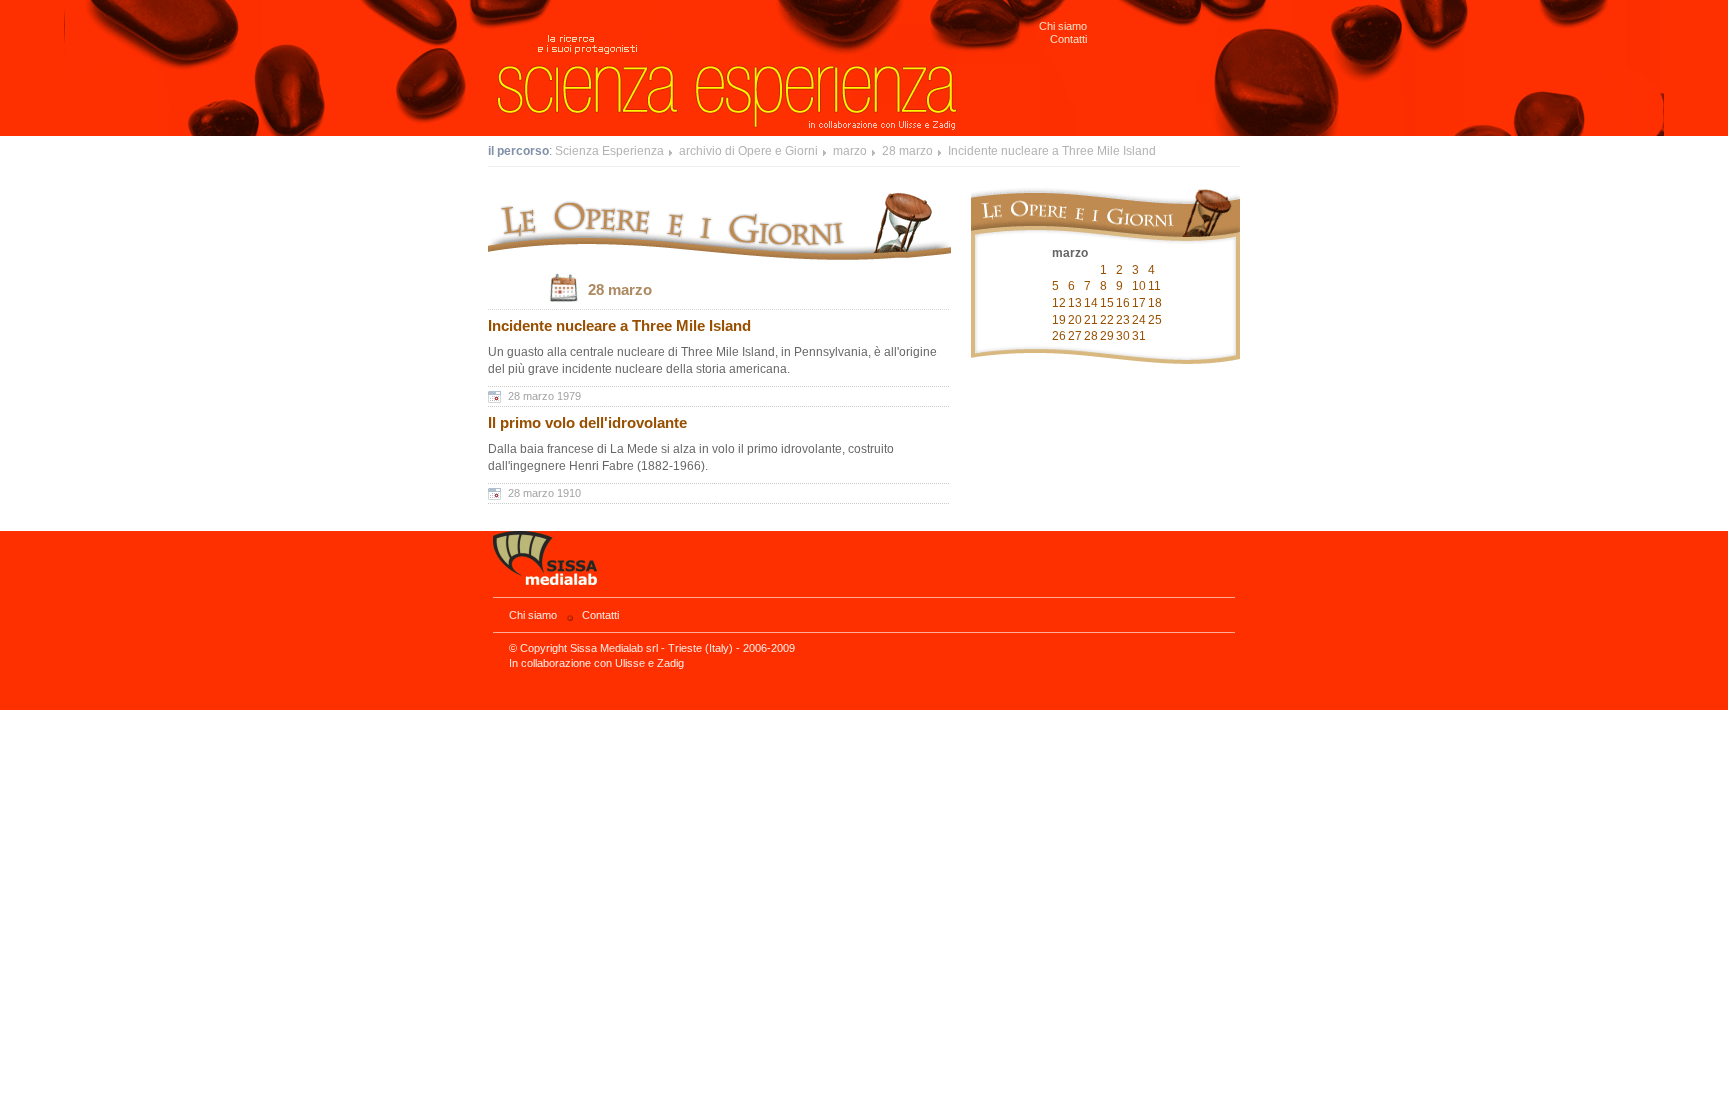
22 (1107, 320)
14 (1091, 303)
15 (1107, 303)
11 (1154, 286)
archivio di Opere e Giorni (748, 151)
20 (1075, 320)
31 (1139, 336)
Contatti (1068, 39)
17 (1139, 303)
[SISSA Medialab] (864, 564)
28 (1091, 336)
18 (1155, 303)
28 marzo (907, 151)
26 (1059, 336)
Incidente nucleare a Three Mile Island (1052, 151)
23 (1123, 320)
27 (1075, 336)
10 (1139, 286)
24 (1139, 320)
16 (1123, 303)
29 (1107, 336)
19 (1059, 320)
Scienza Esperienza (609, 151)
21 (1091, 320)
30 (1123, 336)
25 (1155, 320)
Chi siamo (1063, 26)
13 (1075, 303)
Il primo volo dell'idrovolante (587, 423)
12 (1059, 303)
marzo (850, 151)
